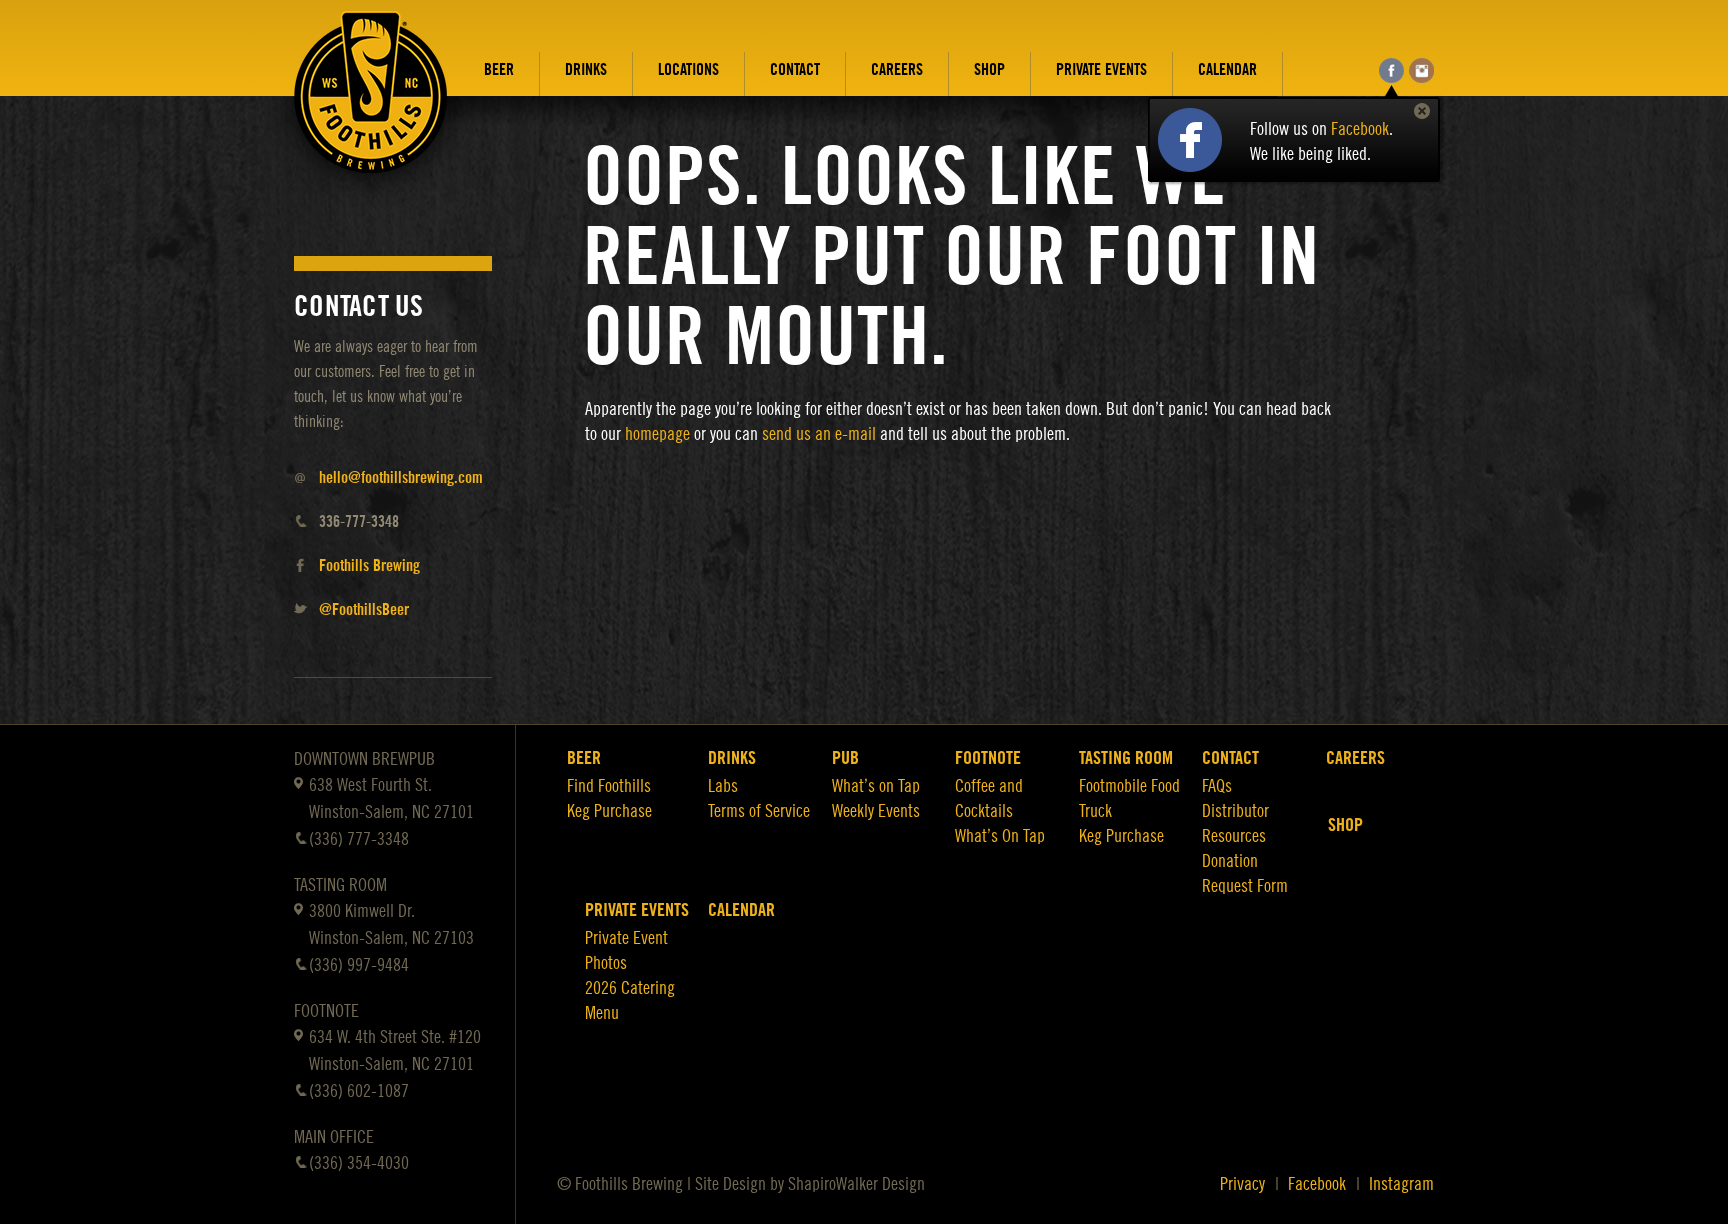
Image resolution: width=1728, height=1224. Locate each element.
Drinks (586, 70)
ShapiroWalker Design (856, 1184)
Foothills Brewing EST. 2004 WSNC (371, 107)
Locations (688, 70)
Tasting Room (1126, 758)
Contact (795, 70)
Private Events (1101, 70)
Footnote (988, 758)
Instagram (1401, 1184)
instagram (1421, 70)
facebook (1391, 70)
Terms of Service (759, 811)
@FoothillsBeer (364, 610)
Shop (989, 70)
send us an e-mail (819, 434)
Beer (499, 70)
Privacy (1242, 1184)
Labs (723, 786)
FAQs (1217, 786)
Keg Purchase (609, 811)
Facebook (1360, 129)
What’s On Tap (1000, 836)
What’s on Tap (876, 786)
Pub (845, 758)
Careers (897, 70)
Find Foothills (609, 786)
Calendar (1227, 70)
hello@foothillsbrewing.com (401, 478)
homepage (657, 434)
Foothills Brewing (369, 566)
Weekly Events (876, 811)
